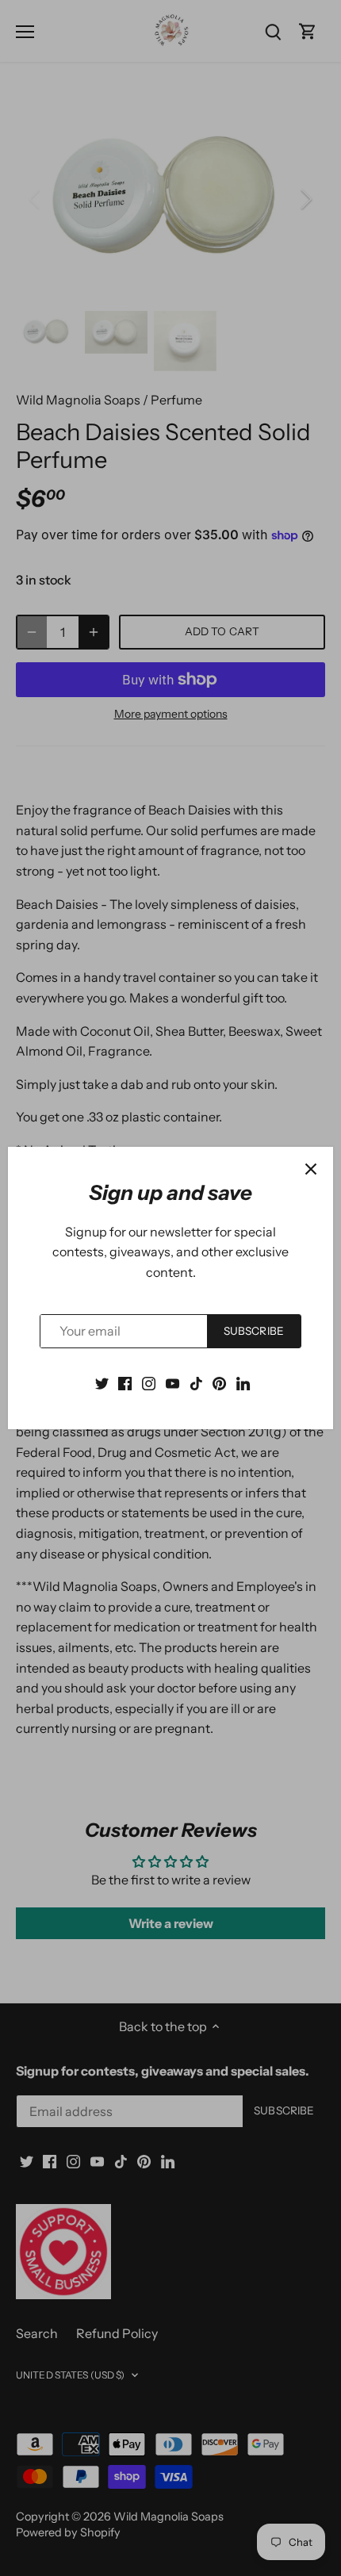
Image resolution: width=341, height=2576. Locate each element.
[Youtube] (172, 1382)
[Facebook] (125, 1382)
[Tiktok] (196, 1382)
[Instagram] (149, 1382)
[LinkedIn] (243, 1382)
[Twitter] (102, 1382)
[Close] (311, 1169)
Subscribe (254, 1331)
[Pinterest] (219, 1382)
